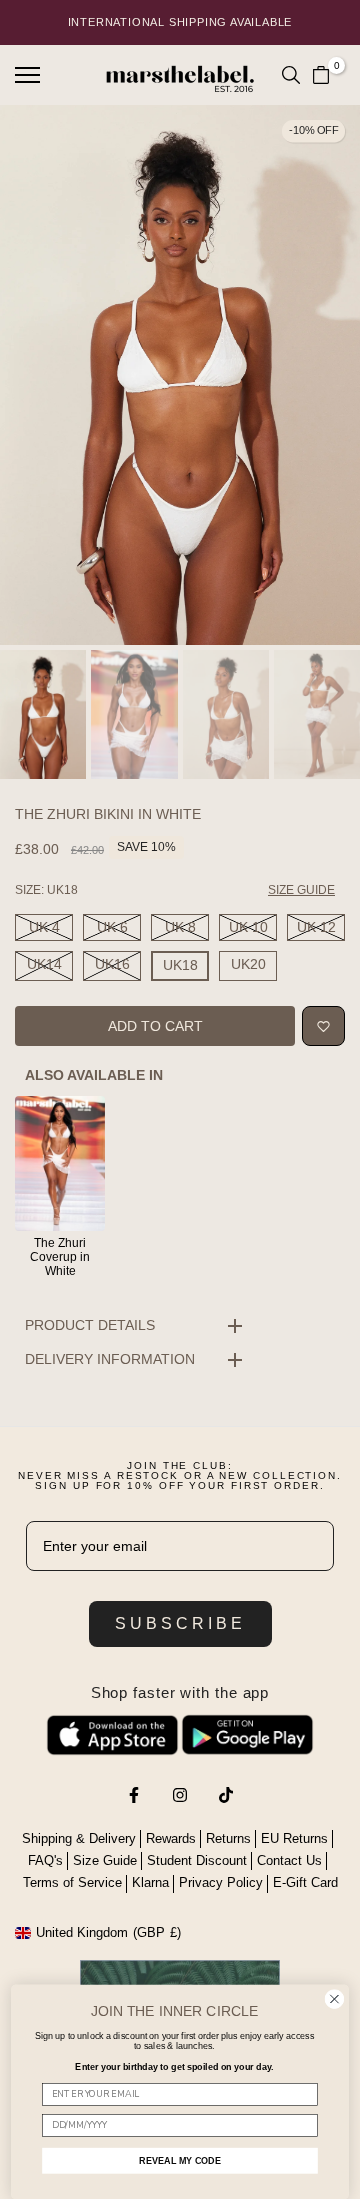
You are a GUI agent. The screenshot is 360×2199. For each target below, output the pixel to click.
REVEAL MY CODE (180, 2161)
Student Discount (197, 1860)
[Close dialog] (335, 1999)
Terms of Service (72, 1882)
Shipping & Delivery (79, 1838)
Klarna (150, 1882)
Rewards (171, 1838)
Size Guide (105, 1860)
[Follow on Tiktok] (226, 1795)
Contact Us (289, 1860)
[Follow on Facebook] (134, 1795)
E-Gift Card (305, 1882)
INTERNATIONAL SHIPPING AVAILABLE (180, 22)
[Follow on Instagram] (180, 1795)
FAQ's (45, 1860)
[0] (321, 75)
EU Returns (294, 1838)
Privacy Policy (221, 1882)
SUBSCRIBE (180, 1623)
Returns (228, 1838)
